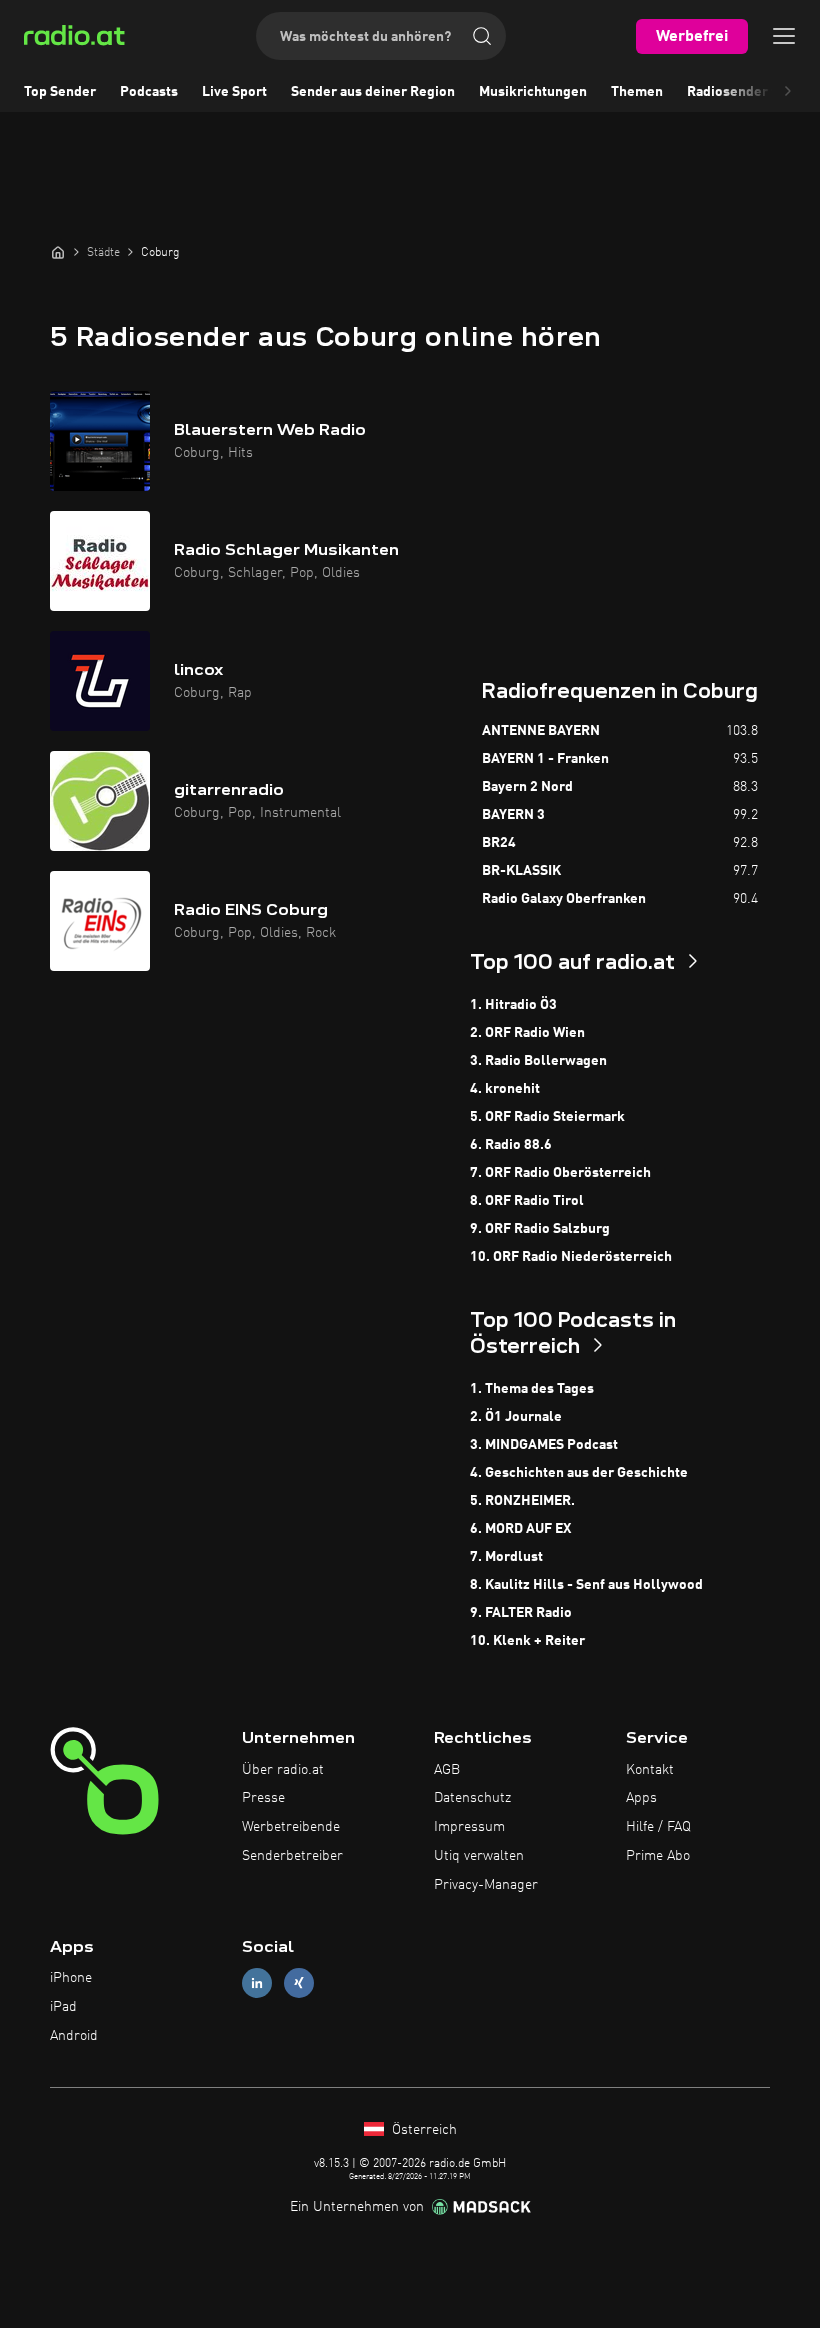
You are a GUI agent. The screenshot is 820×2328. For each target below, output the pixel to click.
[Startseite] (58, 252)
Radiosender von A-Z (753, 92)
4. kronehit (505, 1089)
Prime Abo (658, 1856)
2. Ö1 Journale (516, 1417)
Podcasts (149, 92)
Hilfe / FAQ (658, 1827)
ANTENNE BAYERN (541, 731)
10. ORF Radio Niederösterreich (571, 1257)
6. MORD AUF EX (520, 1529)
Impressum (469, 1827)
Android (74, 2036)
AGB (447, 1770)
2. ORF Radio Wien (527, 1033)
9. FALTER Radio (521, 1613)
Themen (637, 92)
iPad (63, 2007)
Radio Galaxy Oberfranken (564, 899)
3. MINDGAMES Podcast (544, 1445)
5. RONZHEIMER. (522, 1501)
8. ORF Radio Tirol (527, 1201)
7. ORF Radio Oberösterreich (560, 1173)
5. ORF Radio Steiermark (547, 1117)
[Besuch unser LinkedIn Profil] (257, 1983)
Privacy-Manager (486, 1885)
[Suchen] (482, 36)
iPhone (71, 1978)
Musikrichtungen (533, 92)
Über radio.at (283, 1770)
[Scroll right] (788, 92)
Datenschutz (472, 1798)
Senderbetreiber (292, 1856)
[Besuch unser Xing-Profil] (299, 1983)
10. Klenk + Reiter (527, 1641)
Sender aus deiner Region (373, 92)
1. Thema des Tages (532, 1389)
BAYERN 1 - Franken (545, 759)
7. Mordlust (506, 1557)
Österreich (422, 2130)
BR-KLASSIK (521, 871)
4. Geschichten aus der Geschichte (579, 1473)
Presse (263, 1798)
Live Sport (234, 92)
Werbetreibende (291, 1827)
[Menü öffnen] (784, 36)
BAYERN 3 (513, 815)
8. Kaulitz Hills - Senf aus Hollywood (586, 1585)
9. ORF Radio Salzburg (540, 1229)
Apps (641, 1798)
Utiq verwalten (479, 1856)
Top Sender (60, 92)
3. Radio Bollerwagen (538, 1061)
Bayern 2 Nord (527, 787)
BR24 (499, 843)
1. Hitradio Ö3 (513, 1005)
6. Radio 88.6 (511, 1145)
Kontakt (650, 1770)
